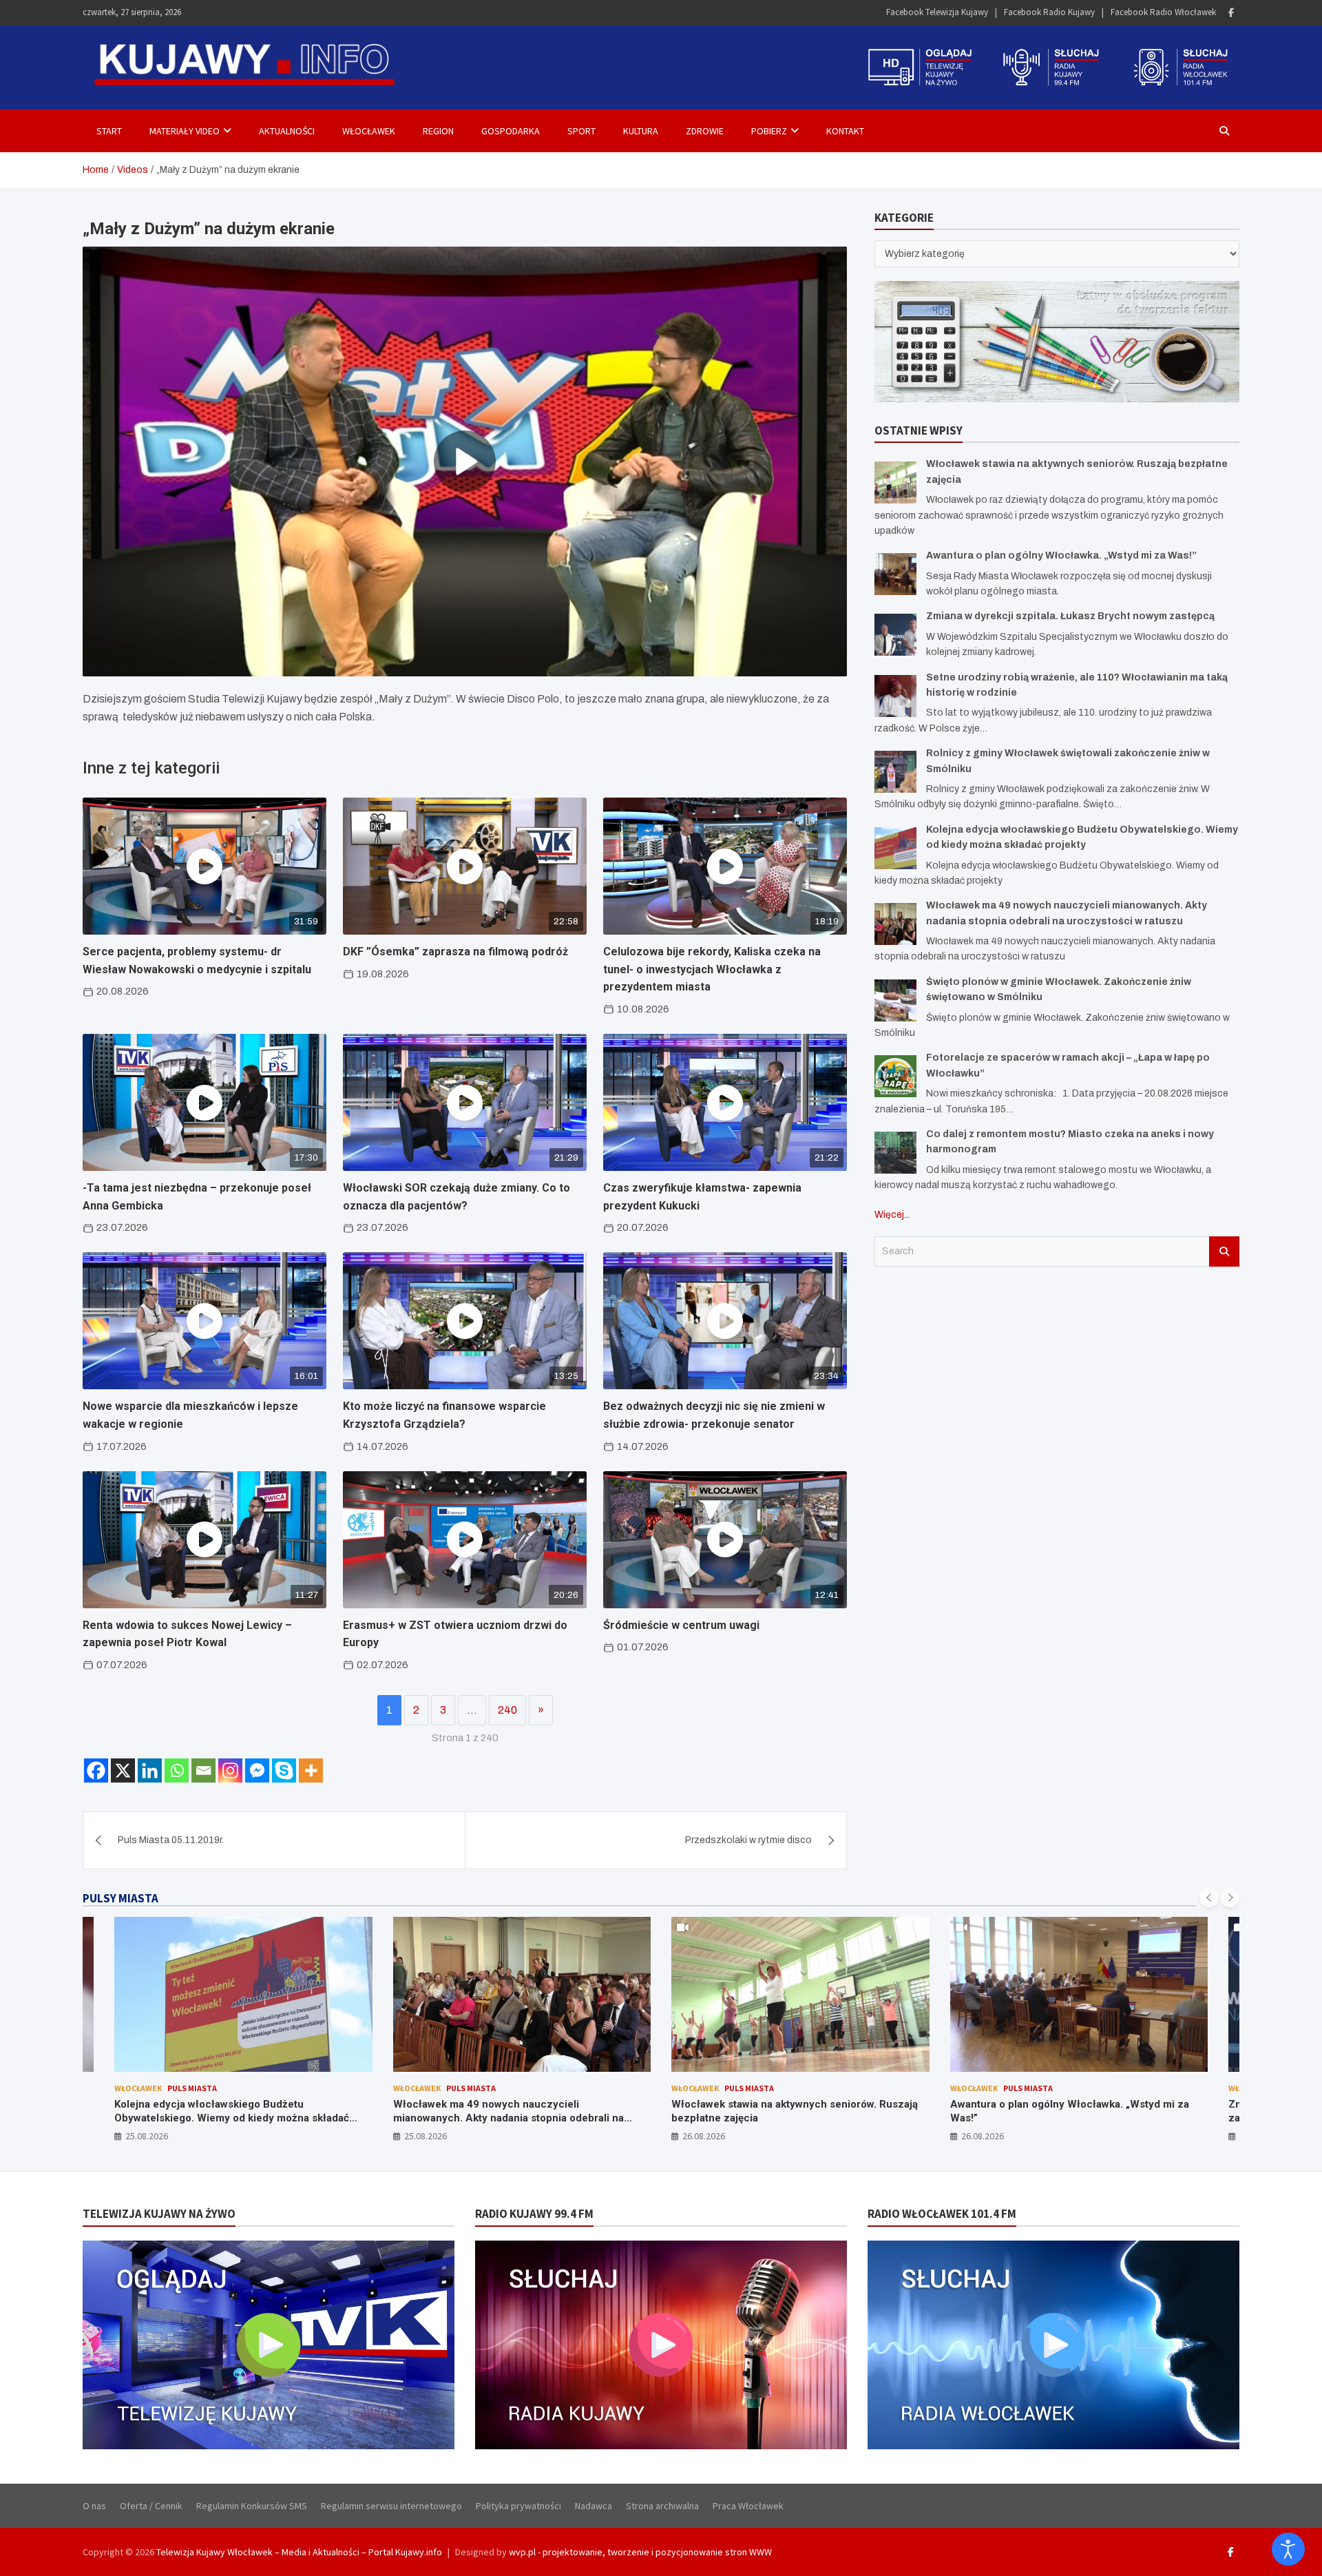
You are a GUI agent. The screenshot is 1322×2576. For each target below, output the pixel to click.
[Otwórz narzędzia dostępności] (1288, 2549)
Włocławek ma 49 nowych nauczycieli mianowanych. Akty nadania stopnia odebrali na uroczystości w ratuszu (230, 2118)
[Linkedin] (150, 1770)
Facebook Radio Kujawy (1049, 12)
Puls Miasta (193, 2088)
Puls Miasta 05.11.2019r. (171, 1840)
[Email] (203, 1770)
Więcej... (892, 1215)
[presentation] (1209, 1898)
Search (1224, 1251)
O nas (94, 2506)
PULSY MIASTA (120, 1898)
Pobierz (769, 131)
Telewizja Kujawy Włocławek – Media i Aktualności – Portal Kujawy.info (299, 2552)
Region (438, 131)
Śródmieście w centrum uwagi (681, 1625)
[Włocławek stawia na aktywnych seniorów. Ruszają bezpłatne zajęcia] (895, 482)
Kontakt (845, 131)
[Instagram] (230, 1770)
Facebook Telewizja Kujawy (937, 12)
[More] (311, 1770)
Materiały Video (185, 131)
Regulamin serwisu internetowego (391, 2506)
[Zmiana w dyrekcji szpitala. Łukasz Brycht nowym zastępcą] (895, 635)
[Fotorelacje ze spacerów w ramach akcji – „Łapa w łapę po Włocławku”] (895, 1076)
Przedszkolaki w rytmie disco (748, 1840)
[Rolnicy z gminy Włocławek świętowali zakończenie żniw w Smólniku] (895, 772)
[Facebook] (1231, 13)
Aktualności (287, 131)
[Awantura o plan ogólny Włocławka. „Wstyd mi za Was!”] (895, 574)
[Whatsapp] (177, 1770)
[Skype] (284, 1770)
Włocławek (369, 131)
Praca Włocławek (748, 2506)
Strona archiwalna (662, 2506)
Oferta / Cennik (151, 2506)
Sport (581, 131)
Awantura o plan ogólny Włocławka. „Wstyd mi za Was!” (1061, 555)
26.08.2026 (426, 2136)
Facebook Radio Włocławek (1163, 12)
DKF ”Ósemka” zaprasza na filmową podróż (455, 952)
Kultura (641, 131)
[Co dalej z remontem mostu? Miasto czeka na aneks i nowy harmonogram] (895, 1153)
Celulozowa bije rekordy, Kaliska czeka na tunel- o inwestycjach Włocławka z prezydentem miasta (712, 969)
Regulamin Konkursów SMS (252, 2506)
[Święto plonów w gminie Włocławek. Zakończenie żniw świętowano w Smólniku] (895, 1000)
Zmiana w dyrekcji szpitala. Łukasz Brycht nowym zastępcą (1070, 616)
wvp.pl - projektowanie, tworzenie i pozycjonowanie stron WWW (640, 2552)
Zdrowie (705, 131)
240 (507, 1710)
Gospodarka (511, 131)
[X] (123, 1770)
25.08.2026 (147, 2136)
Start (109, 131)
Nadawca (594, 2506)
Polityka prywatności (518, 2506)
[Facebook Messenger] (257, 1770)
